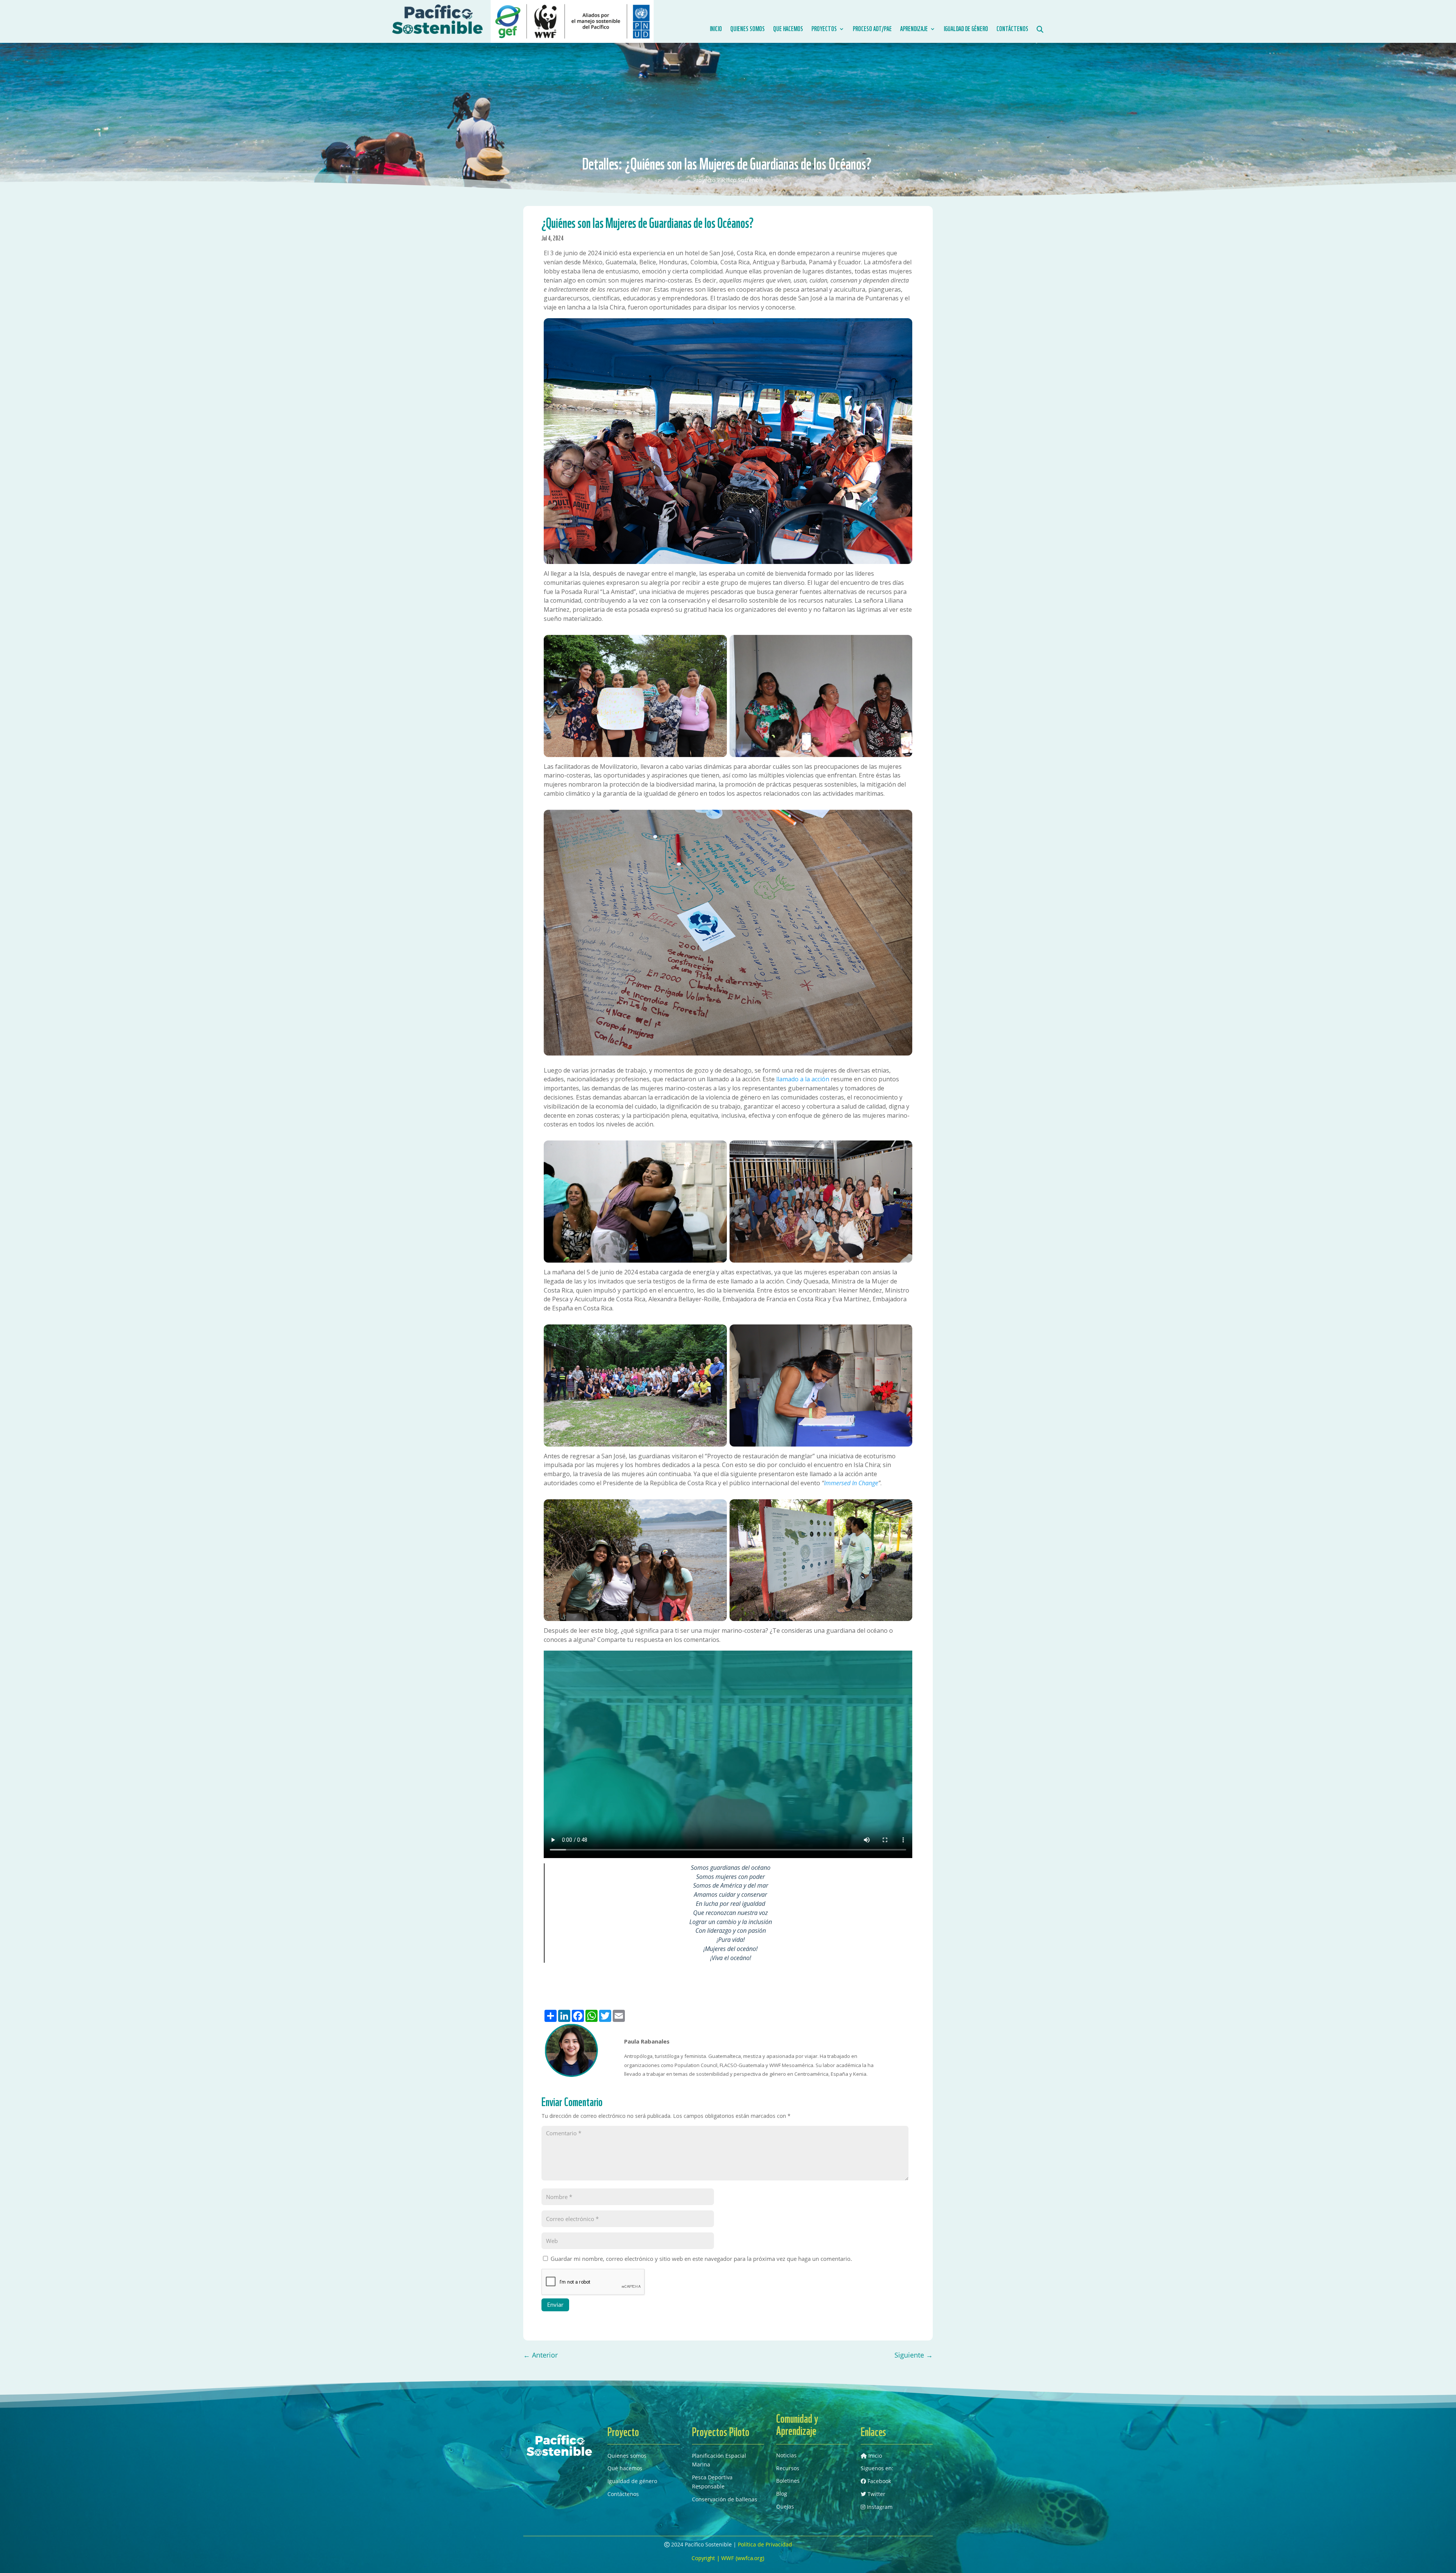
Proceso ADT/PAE (872, 29)
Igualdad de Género (966, 29)
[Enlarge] (902, 328)
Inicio (716, 29)
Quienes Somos (748, 29)
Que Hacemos (788, 29)
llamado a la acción (803, 1079)
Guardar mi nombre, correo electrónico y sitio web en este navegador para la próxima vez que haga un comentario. (701, 2259)
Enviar (555, 2304)
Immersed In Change (851, 1483)
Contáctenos (1012, 29)
